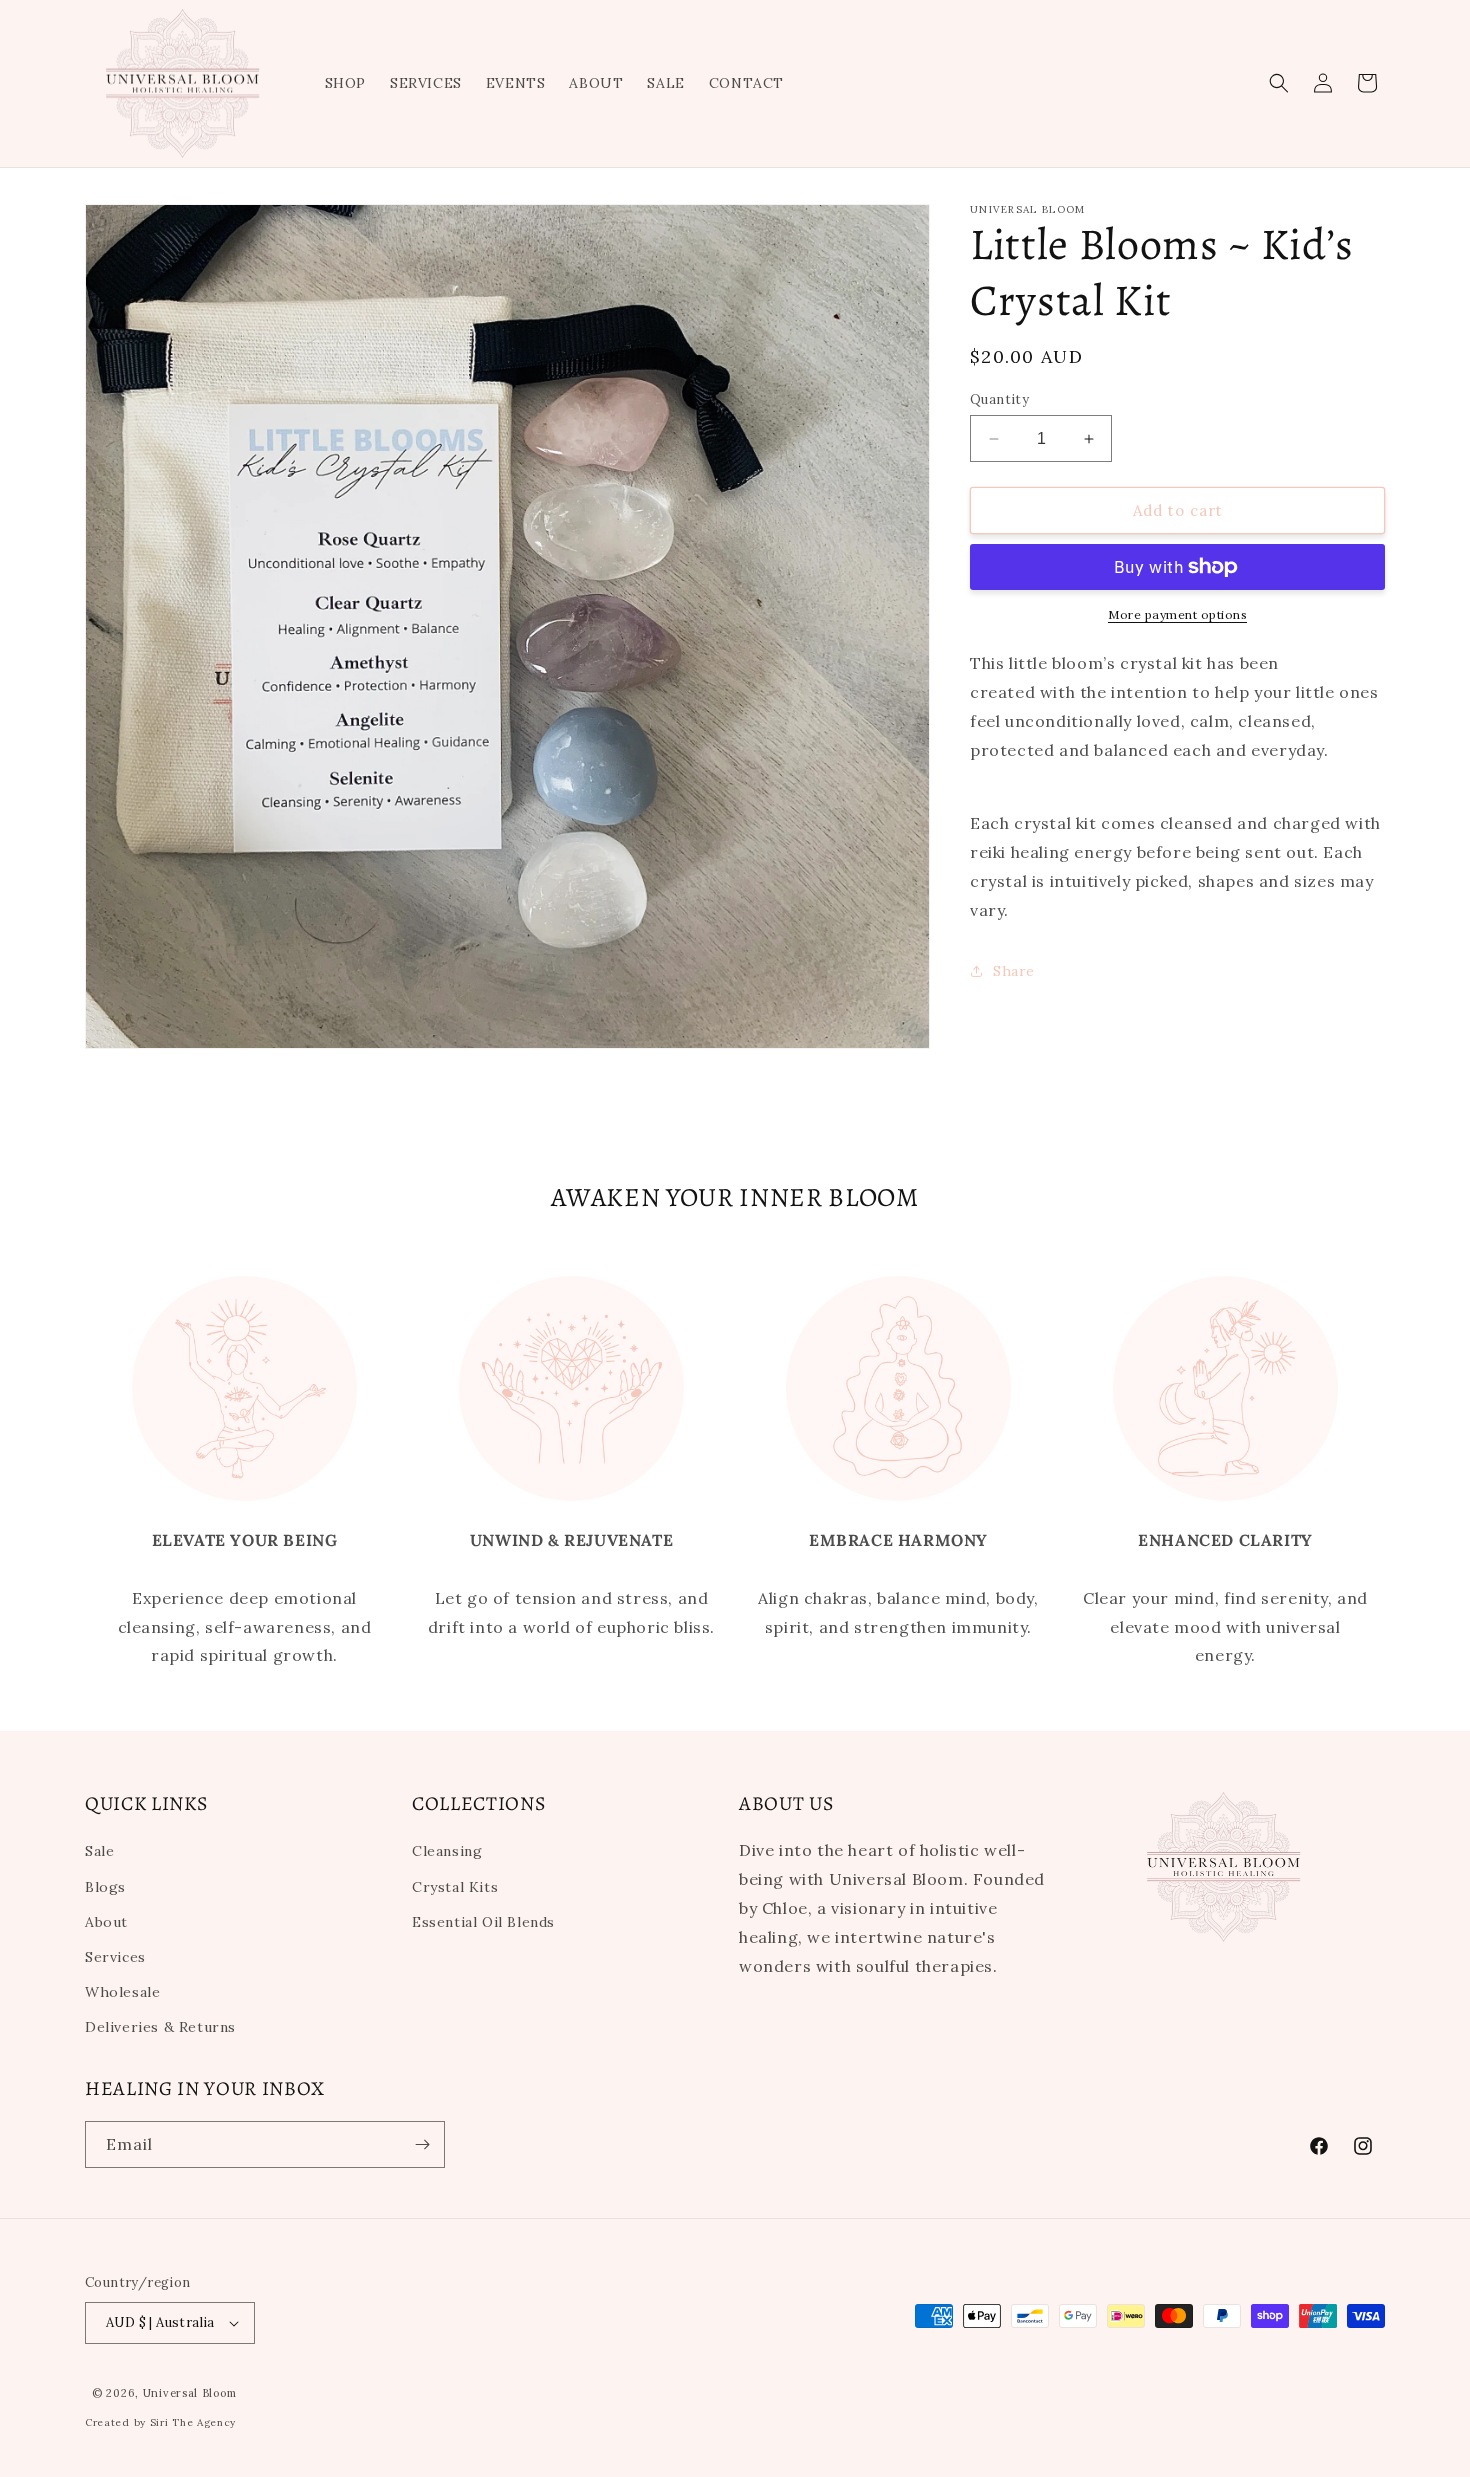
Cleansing (447, 1851)
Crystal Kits (455, 1887)
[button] (1279, 83)
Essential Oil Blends (483, 1922)
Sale (99, 1851)
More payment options (1177, 614)
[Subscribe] (422, 2144)
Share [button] (1014, 971)
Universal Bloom (190, 2393)
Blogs (105, 1887)
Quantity (999, 399)
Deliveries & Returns (160, 2027)
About (106, 1922)
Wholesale (122, 1992)
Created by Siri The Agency (160, 2422)
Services (115, 1957)
